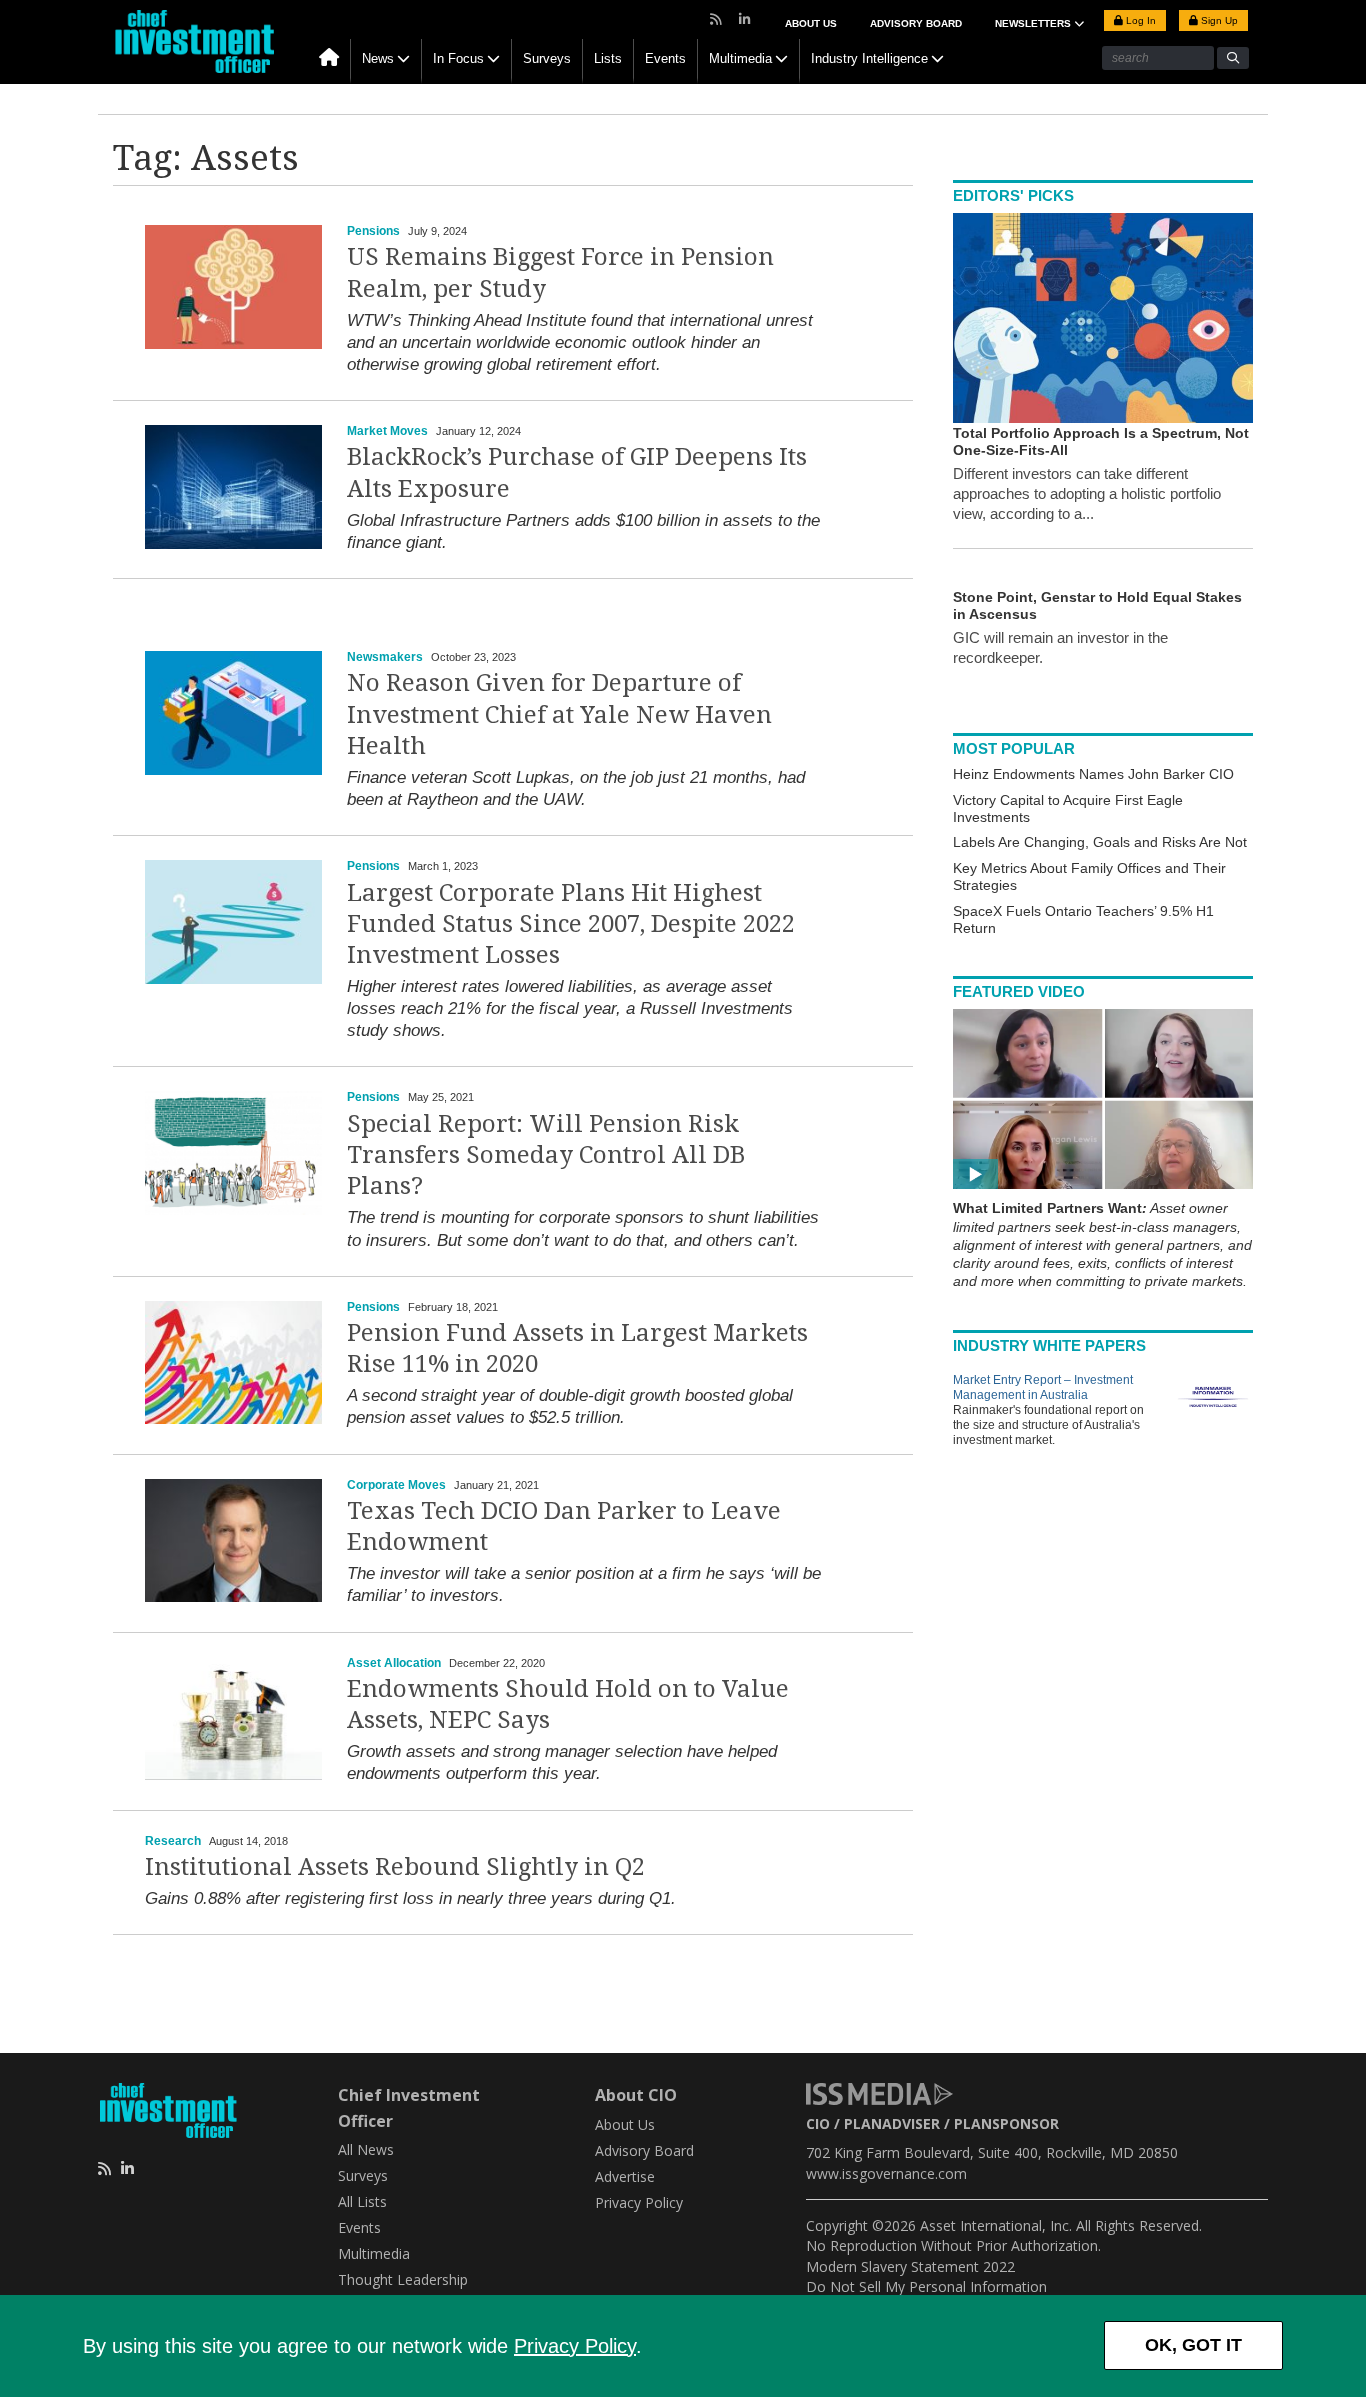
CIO (818, 2123)
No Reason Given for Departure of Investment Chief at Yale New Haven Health (559, 714)
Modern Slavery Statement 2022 (910, 2266)
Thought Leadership (403, 2279)
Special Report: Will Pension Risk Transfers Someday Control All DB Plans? (546, 1155)
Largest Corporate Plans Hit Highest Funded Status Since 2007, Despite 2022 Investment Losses (571, 924)
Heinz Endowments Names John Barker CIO (1093, 774)
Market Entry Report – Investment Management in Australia (1043, 1387)
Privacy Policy (575, 2346)
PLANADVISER (892, 2123)
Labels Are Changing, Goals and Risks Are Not (1100, 842)
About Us (811, 23)
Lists (608, 58)
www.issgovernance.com (886, 2173)
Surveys (547, 58)
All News (366, 2149)
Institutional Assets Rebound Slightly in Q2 (395, 1867)
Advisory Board (916, 23)
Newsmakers (385, 657)
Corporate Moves (396, 1485)
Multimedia (740, 58)
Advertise (625, 2176)
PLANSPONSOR (1006, 2123)
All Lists (362, 2201)
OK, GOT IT (1193, 2345)
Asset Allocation (394, 1663)
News (378, 58)
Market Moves (387, 431)
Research (173, 1841)
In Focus (458, 58)
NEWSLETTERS (1034, 23)
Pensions (373, 231)
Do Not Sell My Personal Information (926, 2286)
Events (665, 58)
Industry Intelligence (869, 58)
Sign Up (1218, 20)
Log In (1139, 20)
